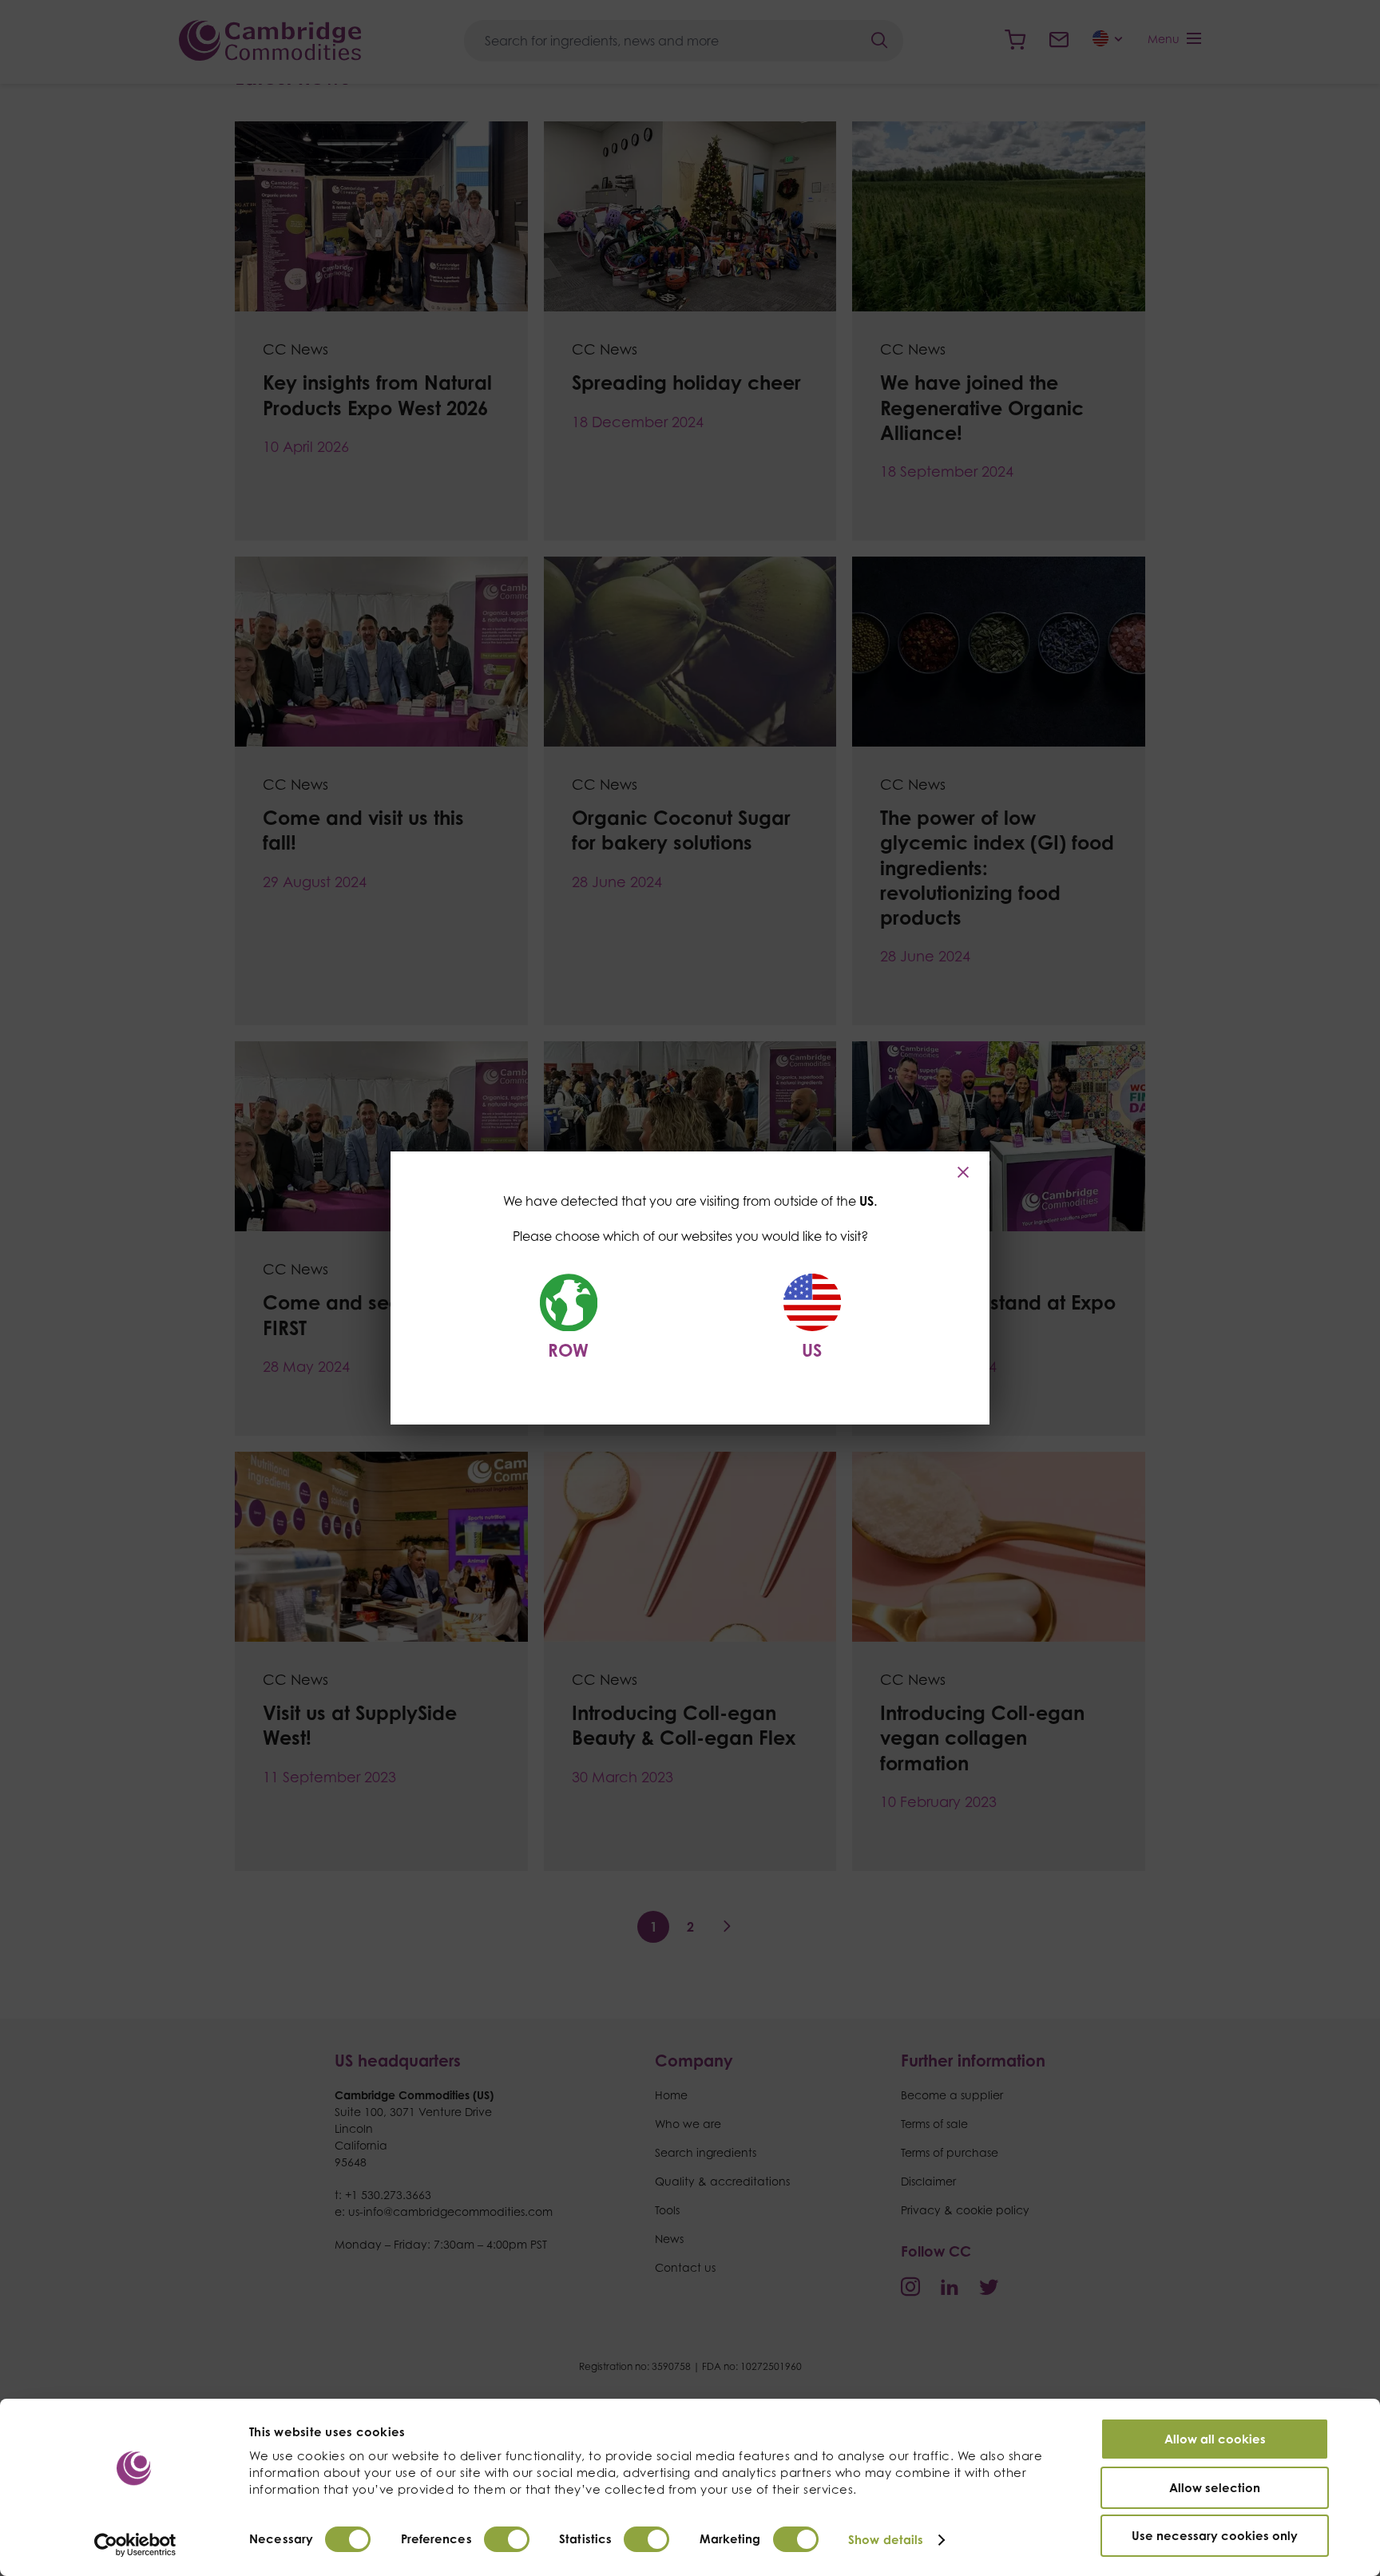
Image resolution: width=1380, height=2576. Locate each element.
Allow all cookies (1215, 2439)
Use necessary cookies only (1215, 2536)
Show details (886, 2540)
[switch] (507, 2539)
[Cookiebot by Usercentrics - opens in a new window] (135, 2545)
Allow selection (1215, 2488)
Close (965, 1172)
